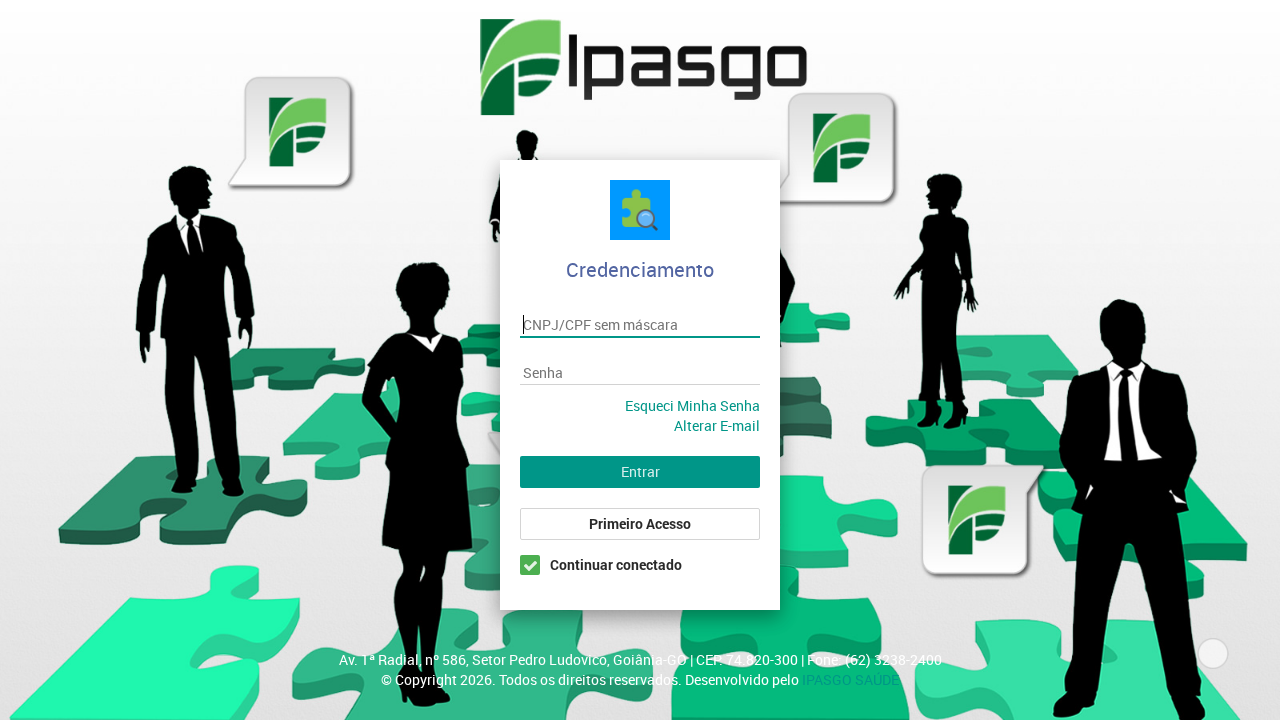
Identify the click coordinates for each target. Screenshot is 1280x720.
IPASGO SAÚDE (850, 679)
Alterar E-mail (717, 425)
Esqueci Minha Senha (692, 405)
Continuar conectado (616, 564)
